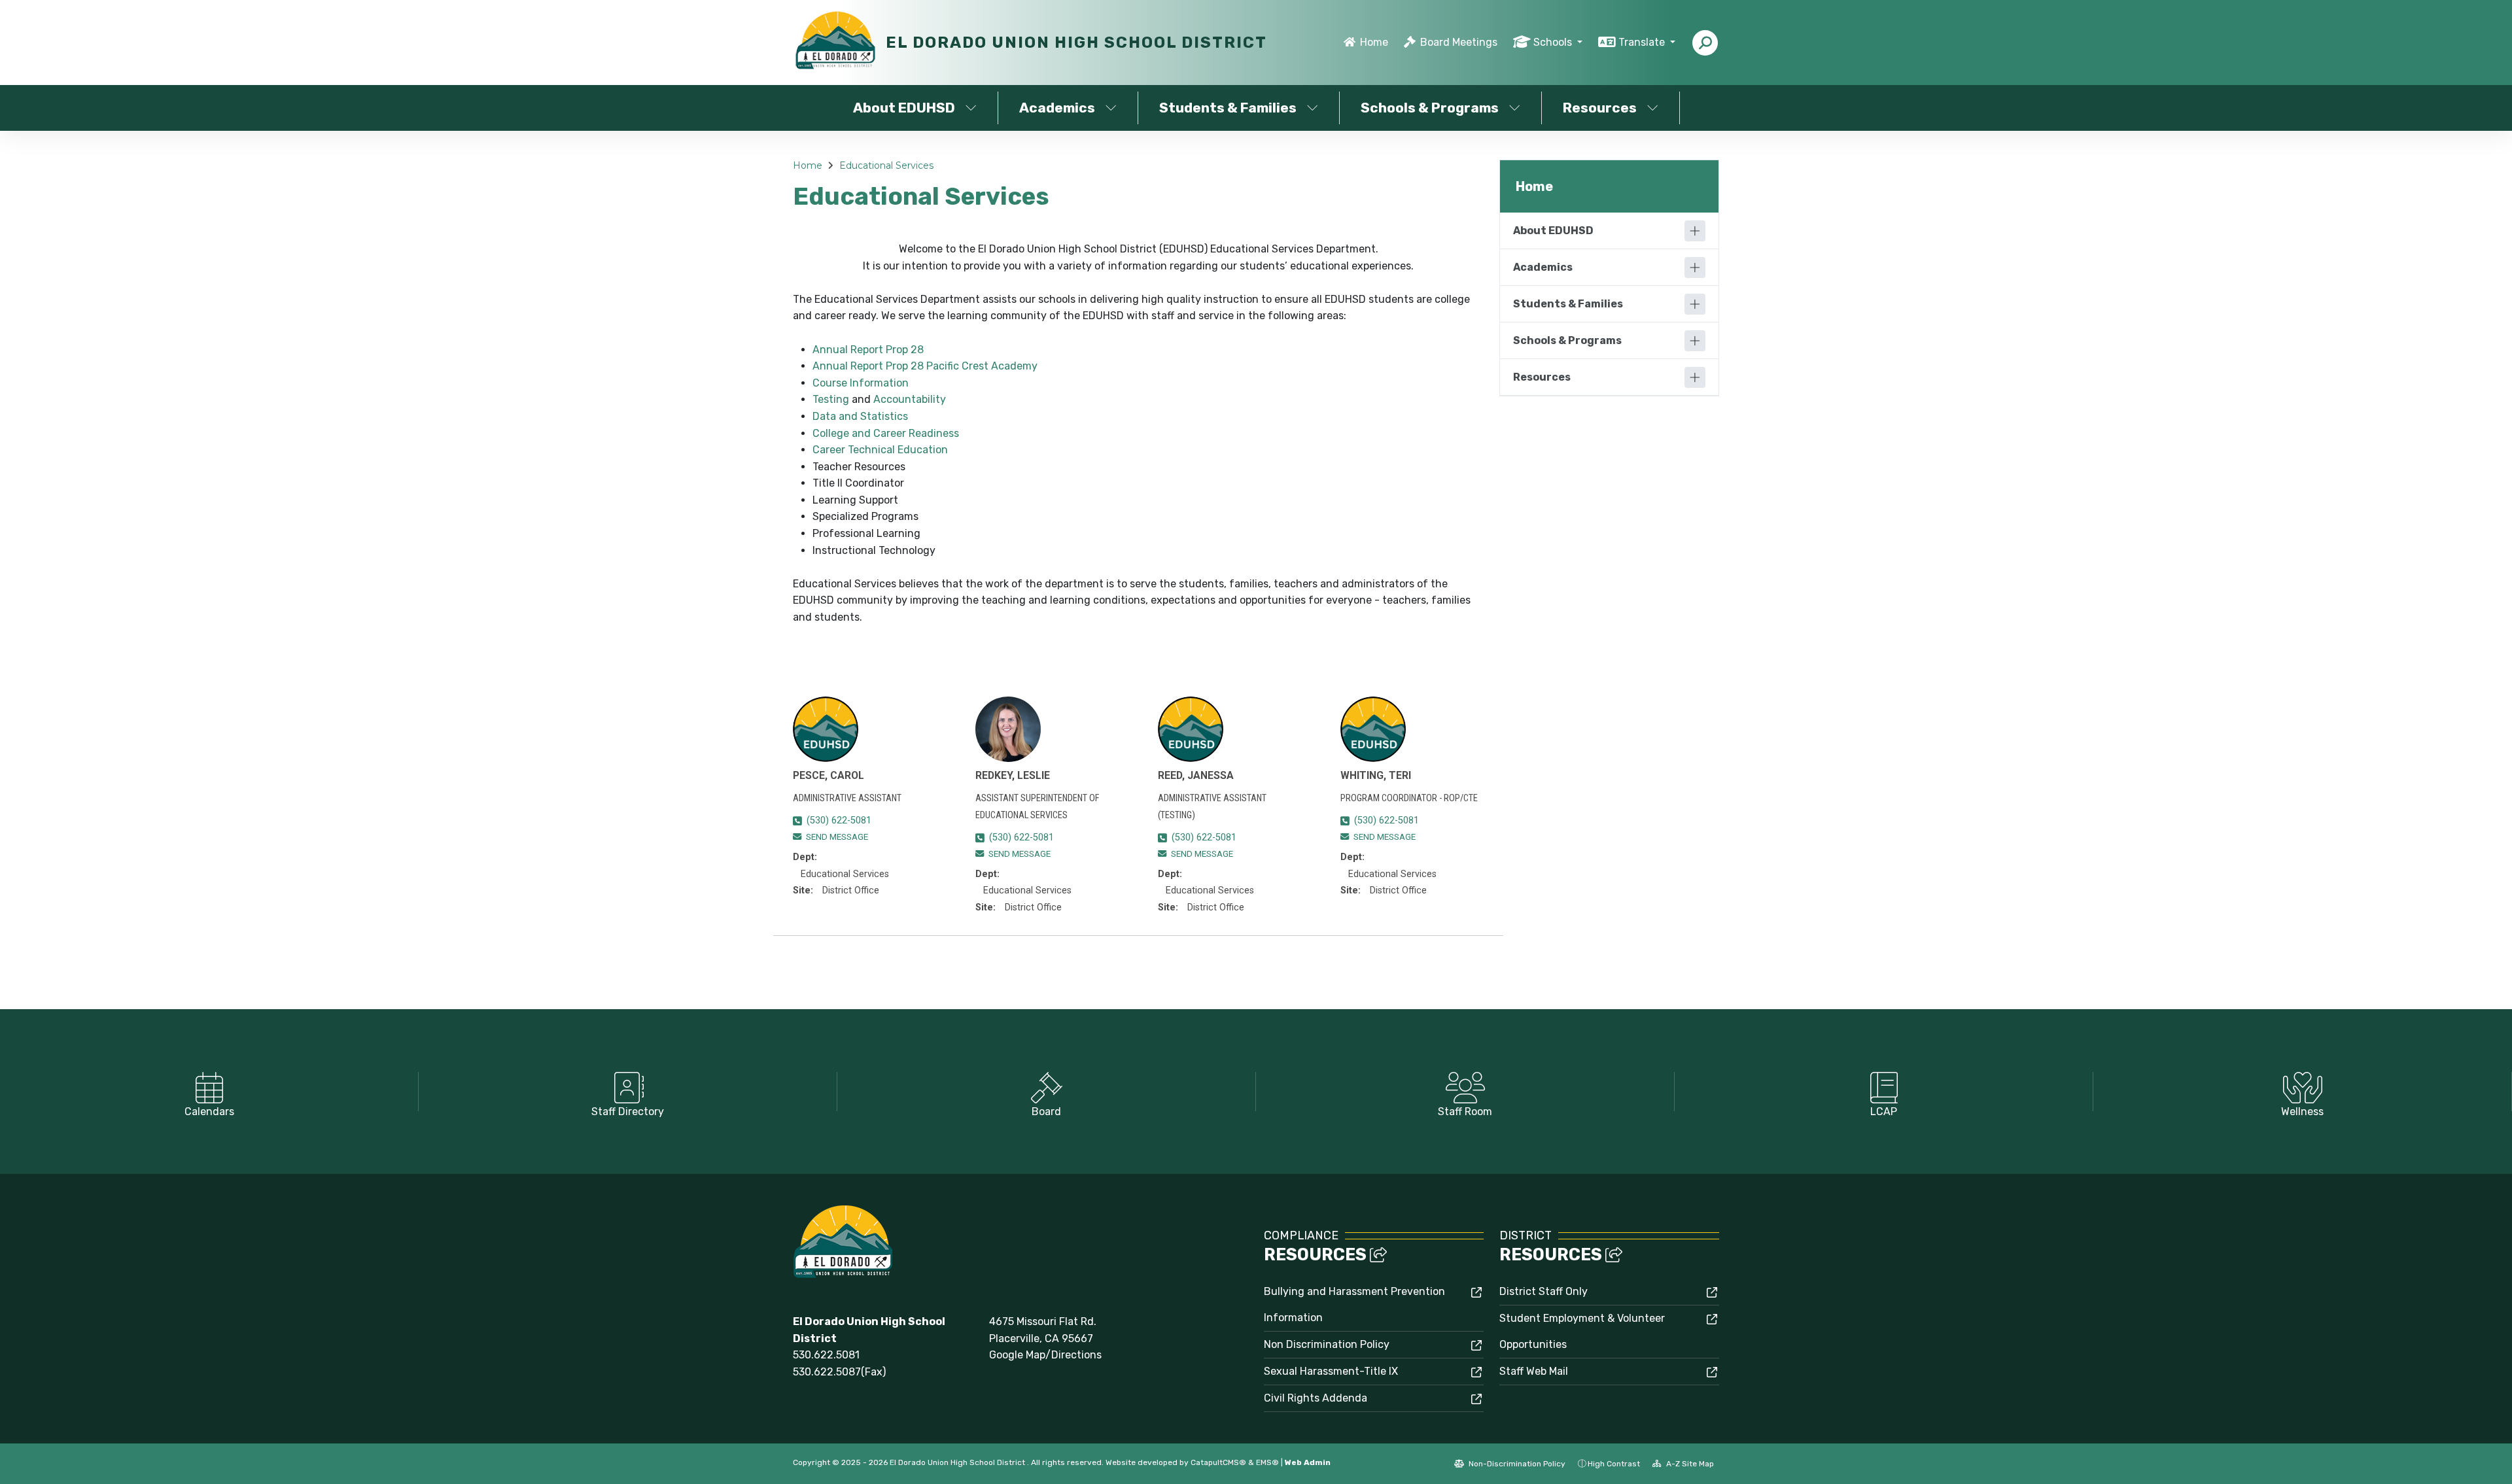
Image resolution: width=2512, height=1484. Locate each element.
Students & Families (1228, 108)
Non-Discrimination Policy (1516, 1464)
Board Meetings (1459, 42)
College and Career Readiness (886, 433)
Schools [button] (1554, 42)
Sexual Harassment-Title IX (1331, 1371)
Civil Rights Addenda (1316, 1398)
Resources (1600, 108)
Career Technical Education (880, 450)
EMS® (1267, 1462)
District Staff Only (1544, 1291)
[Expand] (1695, 231)
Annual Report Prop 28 (868, 350)
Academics (1057, 108)
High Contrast (1614, 1464)
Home (1374, 42)
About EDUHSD (904, 108)
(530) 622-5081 (839, 820)
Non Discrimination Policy (1327, 1344)
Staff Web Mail (1534, 1371)
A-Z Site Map (1689, 1464)
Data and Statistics (860, 416)
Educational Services (886, 165)
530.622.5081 (826, 1355)
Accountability (910, 399)
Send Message (837, 837)
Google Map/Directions (1045, 1355)
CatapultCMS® (1218, 1462)
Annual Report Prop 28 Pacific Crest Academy (925, 366)
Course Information (861, 383)
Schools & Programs (1430, 108)
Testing (831, 399)
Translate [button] (1643, 42)
